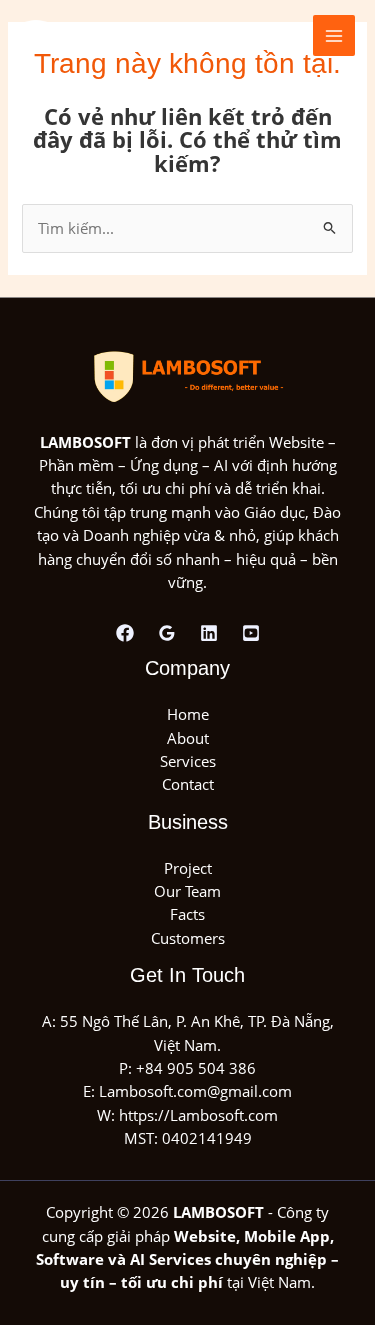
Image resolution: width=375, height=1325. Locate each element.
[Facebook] (125, 633)
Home (188, 714)
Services (188, 761)
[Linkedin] (209, 633)
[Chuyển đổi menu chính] (334, 36)
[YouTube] (251, 633)
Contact (188, 784)
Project (188, 868)
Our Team (187, 891)
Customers (188, 938)
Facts (187, 914)
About (188, 738)
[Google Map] (167, 633)
